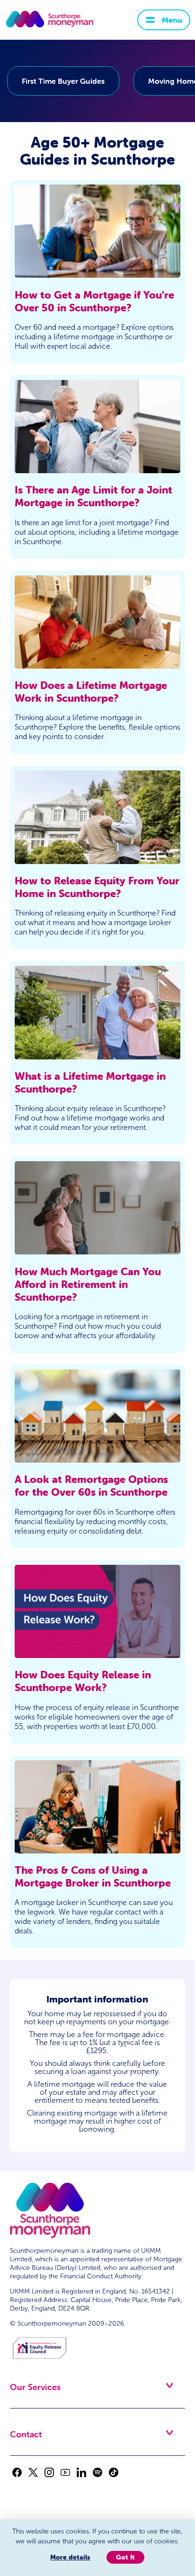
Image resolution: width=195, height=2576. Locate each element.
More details (70, 2557)
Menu (172, 20)
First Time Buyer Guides (63, 81)
